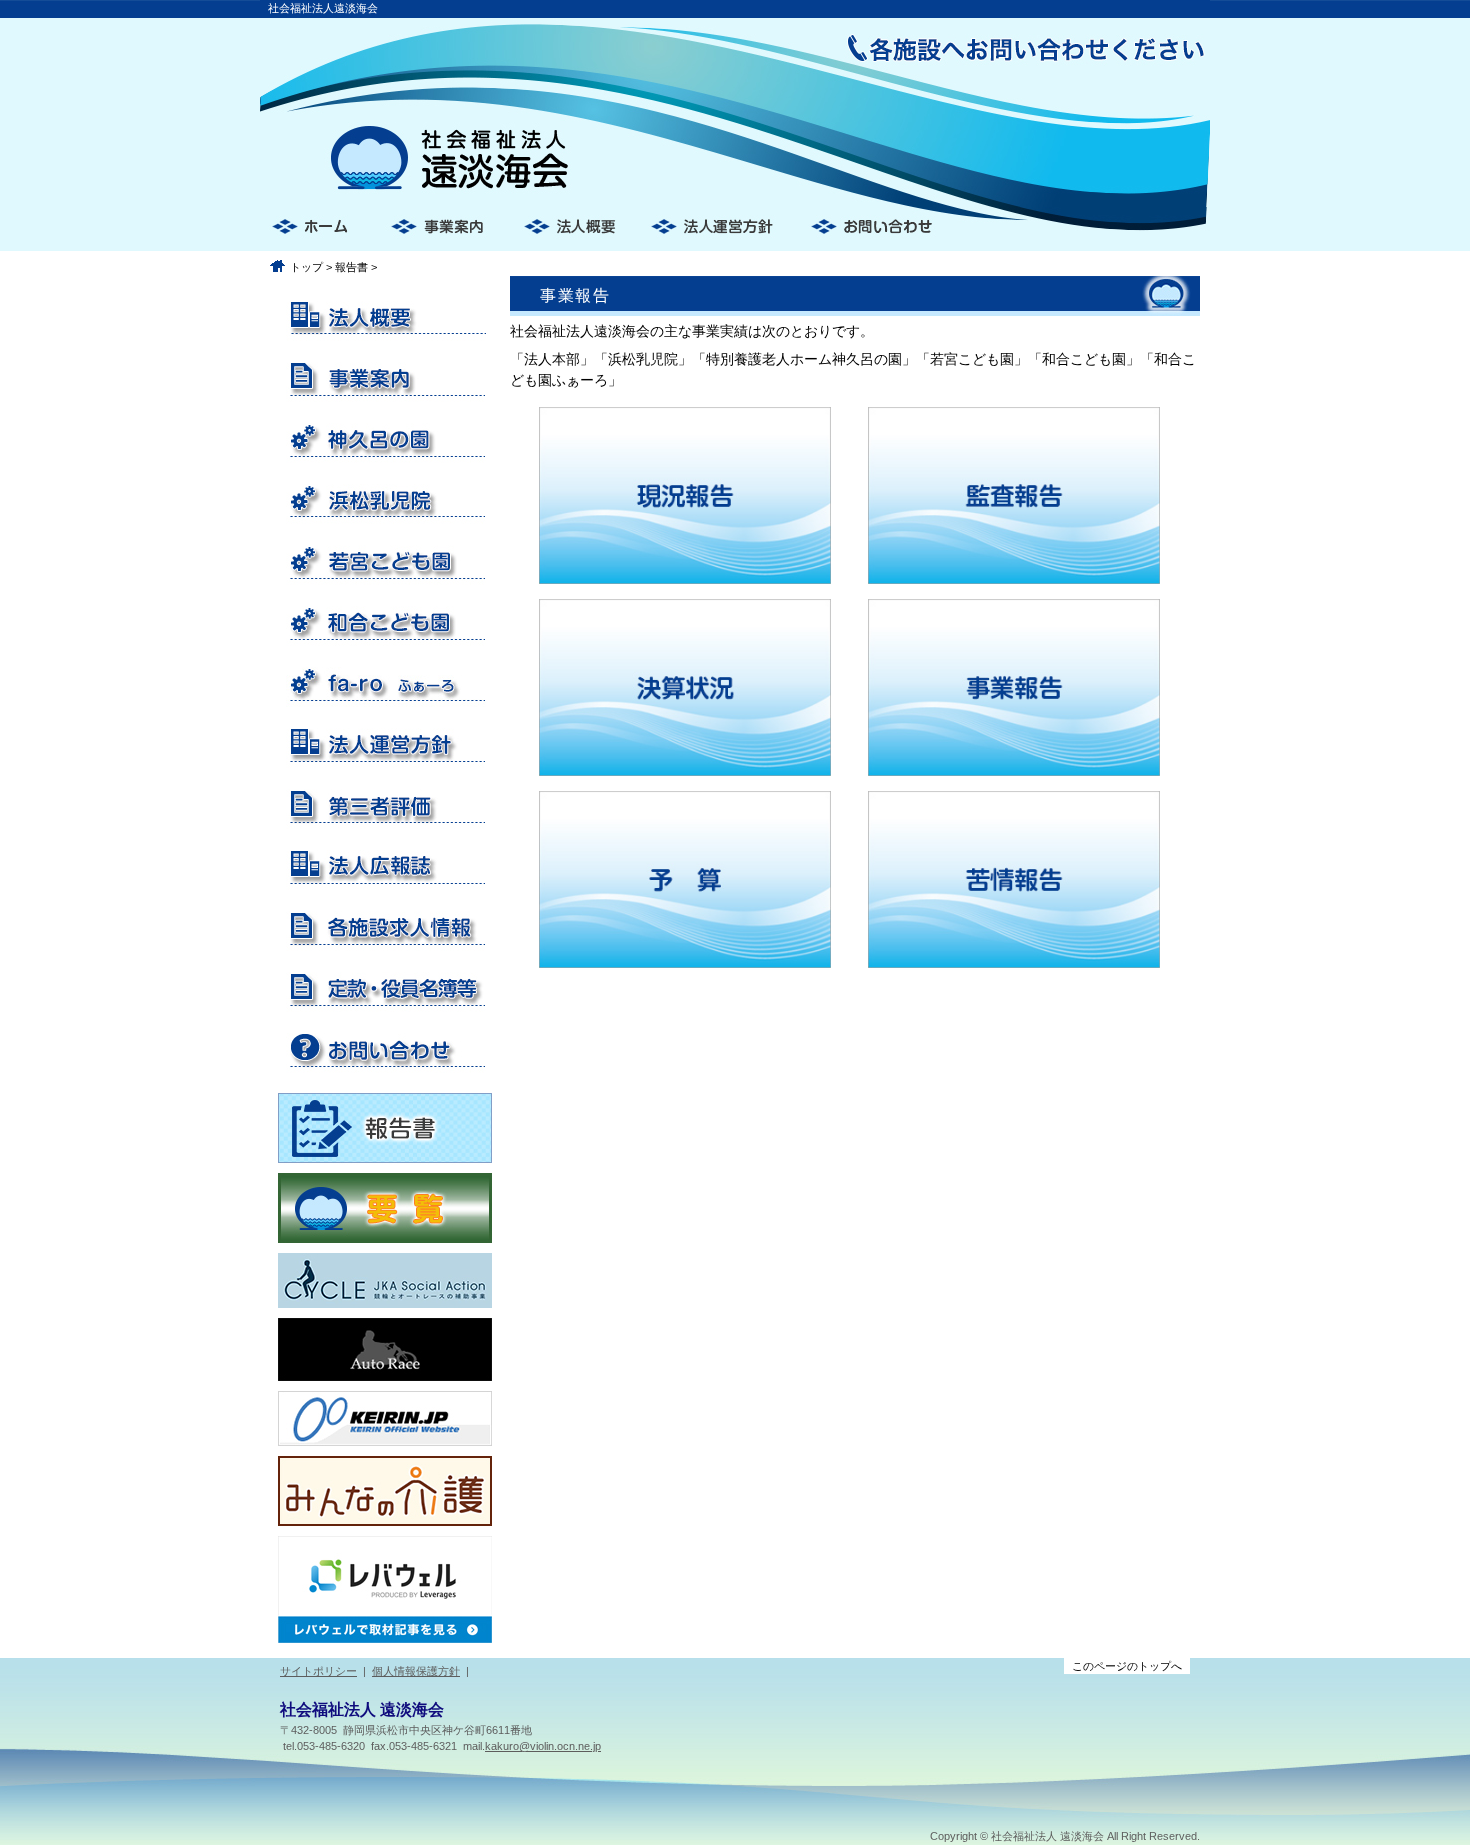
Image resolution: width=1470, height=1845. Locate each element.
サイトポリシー (318, 1671)
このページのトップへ (1127, 1666)
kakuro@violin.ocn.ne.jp (543, 1746)
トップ (306, 267)
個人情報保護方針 (416, 1671)
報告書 (351, 267)
